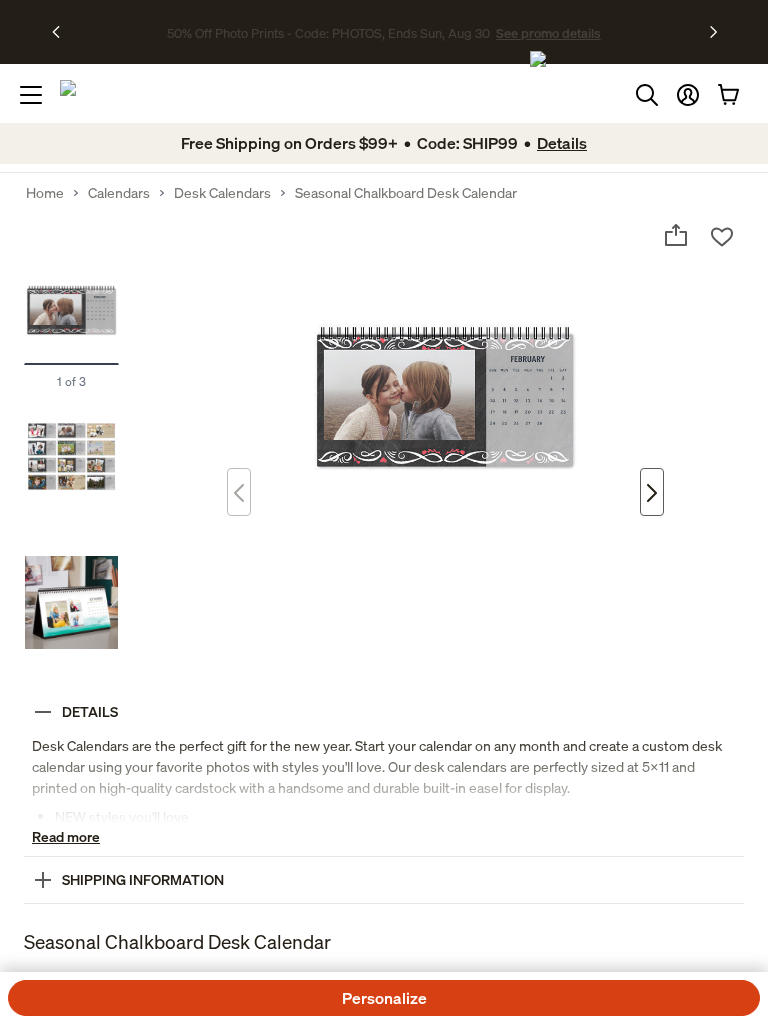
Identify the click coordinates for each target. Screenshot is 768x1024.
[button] (688, 95)
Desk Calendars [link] (222, 193)
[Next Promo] (713, 32)
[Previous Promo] (62, 32)
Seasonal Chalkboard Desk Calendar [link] (406, 193)
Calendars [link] (119, 193)
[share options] (676, 235)
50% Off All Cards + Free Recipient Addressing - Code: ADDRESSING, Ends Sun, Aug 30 (329, 32)
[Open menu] (31, 95)
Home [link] (45, 193)
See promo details (639, 32)
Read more (66, 836)
